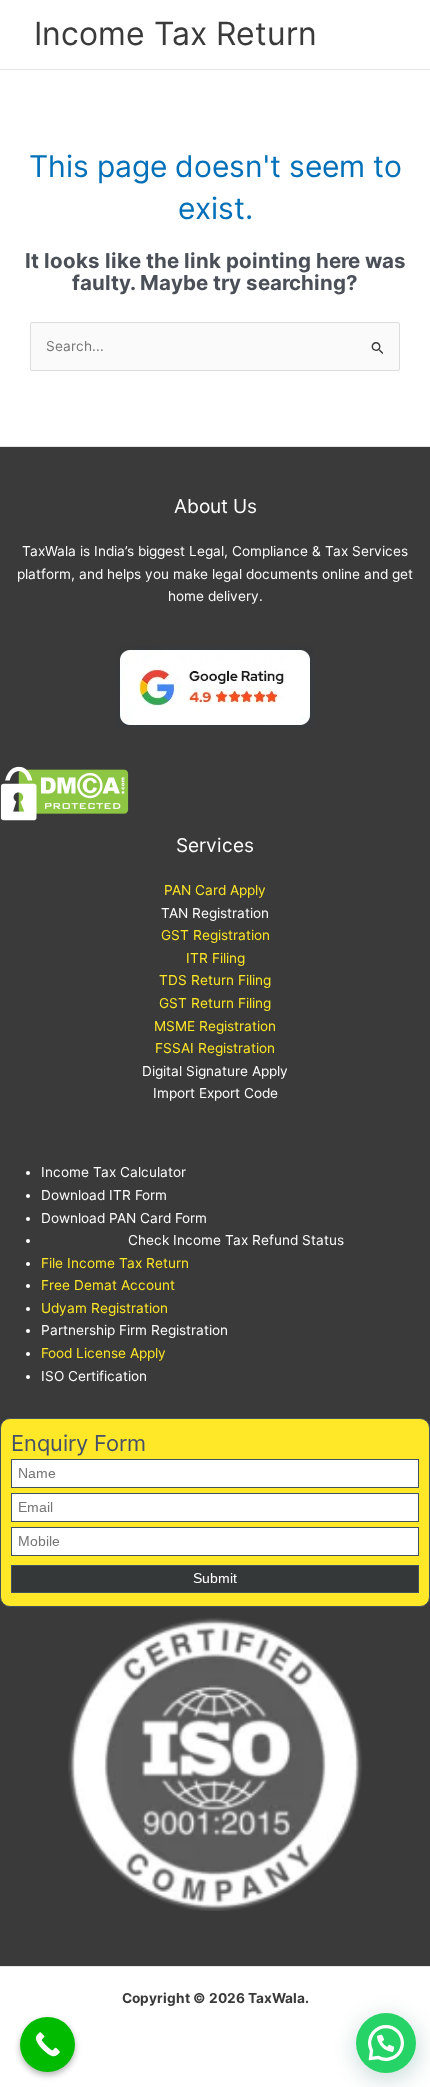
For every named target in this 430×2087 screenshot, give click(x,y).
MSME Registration (215, 1026)
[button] (386, 2043)
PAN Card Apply (215, 890)
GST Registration (215, 935)
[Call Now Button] (47, 2044)
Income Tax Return (175, 33)
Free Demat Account (108, 1285)
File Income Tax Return (115, 1263)
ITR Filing (215, 958)
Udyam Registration (104, 1308)
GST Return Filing (215, 1003)
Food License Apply (103, 1353)
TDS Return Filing (215, 980)
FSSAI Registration (215, 1048)
